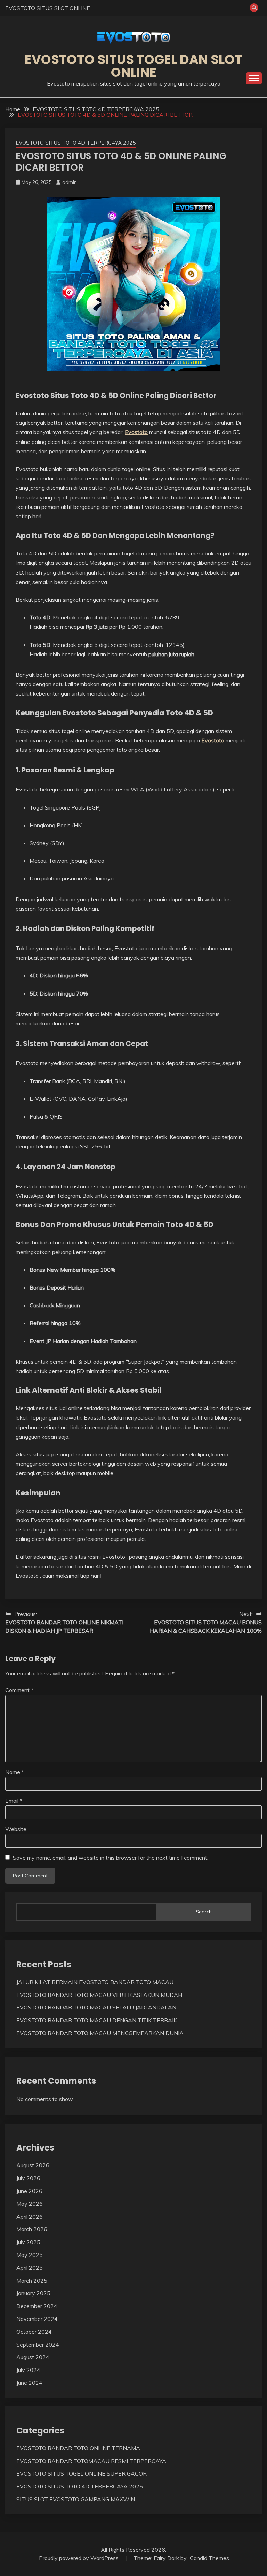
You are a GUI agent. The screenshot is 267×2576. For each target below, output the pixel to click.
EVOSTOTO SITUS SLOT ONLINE (48, 8)
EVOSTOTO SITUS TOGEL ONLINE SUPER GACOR (82, 2473)
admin (70, 182)
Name (15, 1772)
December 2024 (37, 2306)
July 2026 (28, 2178)
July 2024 (28, 2370)
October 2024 (34, 2332)
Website (16, 1829)
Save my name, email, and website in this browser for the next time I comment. (111, 1858)
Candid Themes (209, 2558)
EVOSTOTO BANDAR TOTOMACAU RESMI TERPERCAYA (91, 2461)
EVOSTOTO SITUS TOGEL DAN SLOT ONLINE (133, 66)
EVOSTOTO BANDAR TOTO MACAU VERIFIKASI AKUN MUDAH (99, 1995)
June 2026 (29, 2191)
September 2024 (38, 2345)
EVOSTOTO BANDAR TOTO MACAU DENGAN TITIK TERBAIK (97, 2020)
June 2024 (29, 2383)
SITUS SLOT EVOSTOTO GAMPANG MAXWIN (76, 2499)
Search (204, 1912)
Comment (19, 1690)
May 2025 (30, 2255)
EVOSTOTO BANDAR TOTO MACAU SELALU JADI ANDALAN (96, 2007)
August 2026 (33, 2165)
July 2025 (28, 2242)
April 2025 (30, 2268)
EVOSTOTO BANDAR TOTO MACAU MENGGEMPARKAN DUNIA (100, 2033)
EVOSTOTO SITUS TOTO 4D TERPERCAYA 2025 (76, 143)
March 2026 (32, 2229)
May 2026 (30, 2204)
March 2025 (32, 2281)
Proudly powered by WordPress (79, 2558)
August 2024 (33, 2357)
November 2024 (37, 2319)
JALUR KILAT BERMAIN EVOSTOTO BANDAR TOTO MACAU (95, 1982)
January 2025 (33, 2293)
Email (14, 1801)
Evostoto (136, 432)
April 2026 (30, 2217)
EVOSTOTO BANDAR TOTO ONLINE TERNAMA (78, 2448)
